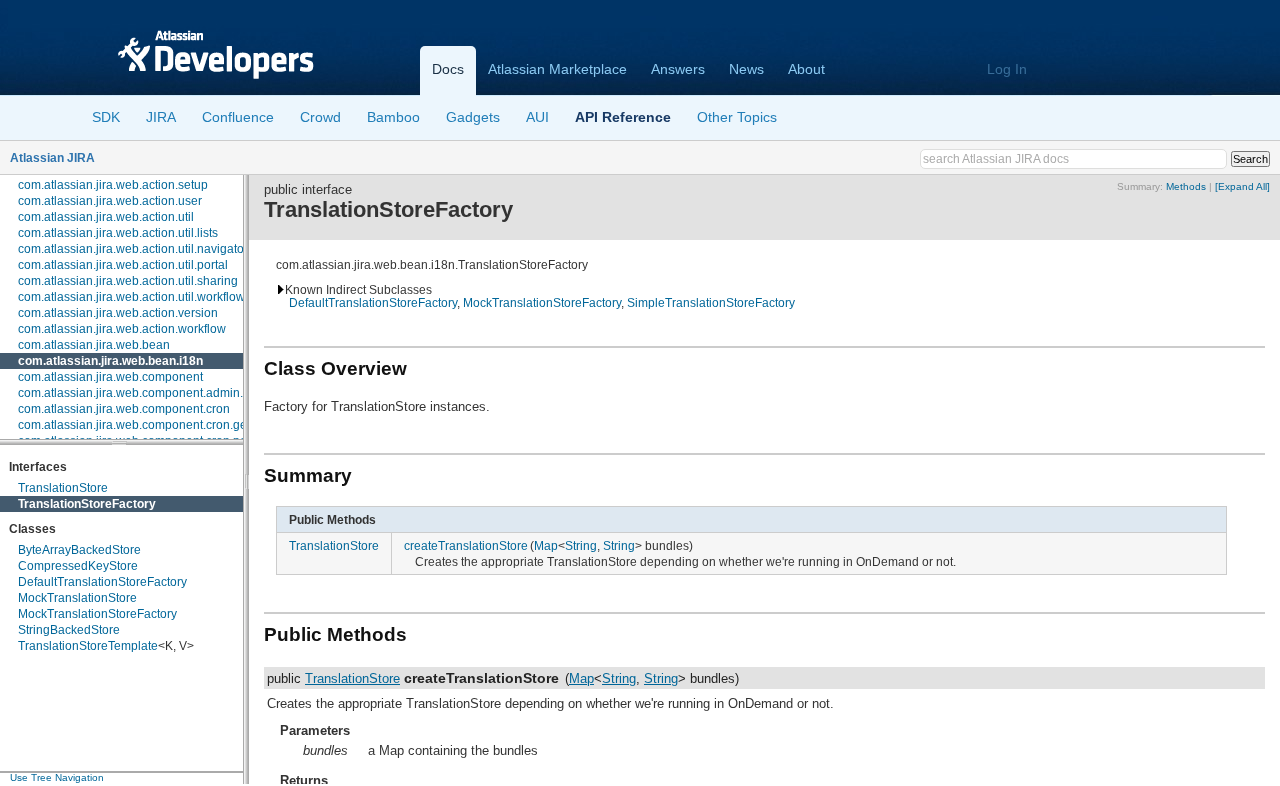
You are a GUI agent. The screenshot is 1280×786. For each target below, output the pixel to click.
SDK (106, 117)
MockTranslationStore (77, 598)
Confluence (238, 117)
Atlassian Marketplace (557, 69)
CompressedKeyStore (78, 566)
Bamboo (393, 117)
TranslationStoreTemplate (88, 646)
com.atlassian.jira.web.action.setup (113, 185)
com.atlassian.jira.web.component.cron (124, 409)
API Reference (623, 117)
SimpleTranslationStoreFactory (711, 302)
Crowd (320, 117)
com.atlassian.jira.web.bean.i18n (110, 361)
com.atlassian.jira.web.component (110, 377)
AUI (537, 117)
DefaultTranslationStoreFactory (102, 582)
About (806, 69)
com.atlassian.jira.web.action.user (110, 201)
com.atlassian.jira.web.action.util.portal (123, 265)
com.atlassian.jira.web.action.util (106, 217)
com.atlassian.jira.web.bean (94, 345)
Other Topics (737, 117)
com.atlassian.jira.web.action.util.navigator (133, 249)
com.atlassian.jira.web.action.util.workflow (131, 297)
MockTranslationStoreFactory (97, 614)
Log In (1007, 69)
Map (546, 545)
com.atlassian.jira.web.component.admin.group (146, 393)
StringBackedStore (69, 630)
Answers (678, 69)
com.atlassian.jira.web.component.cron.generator (152, 425)
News (746, 69)
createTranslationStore (466, 545)
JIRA (161, 117)
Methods (1186, 186)
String (581, 545)
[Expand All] (1242, 186)
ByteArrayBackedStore (79, 550)
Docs (448, 69)
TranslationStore (63, 488)
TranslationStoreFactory (87, 504)
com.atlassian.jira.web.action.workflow (122, 329)
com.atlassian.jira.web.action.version (118, 313)
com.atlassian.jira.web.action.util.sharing (128, 281)
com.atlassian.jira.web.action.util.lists (118, 233)
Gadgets (473, 117)
